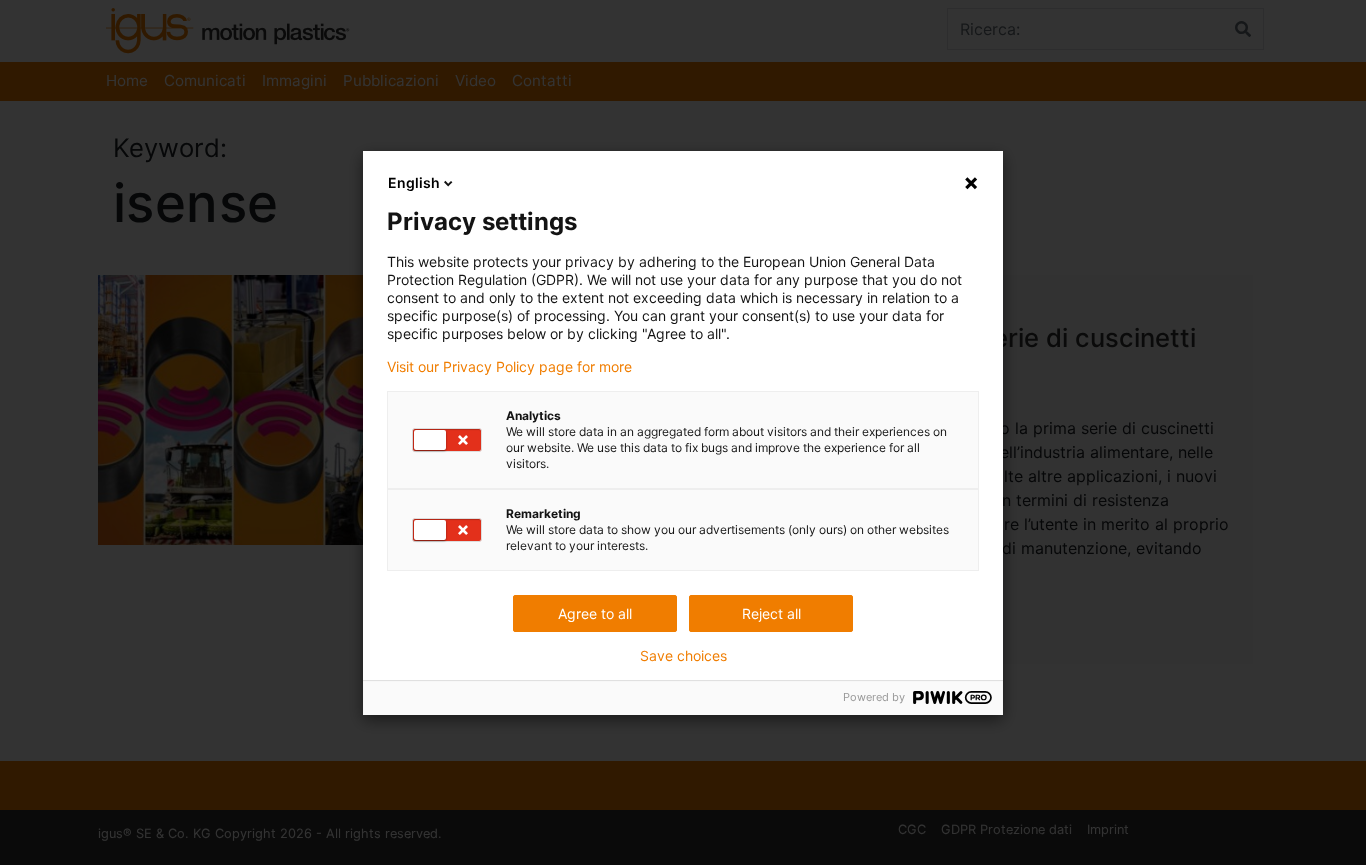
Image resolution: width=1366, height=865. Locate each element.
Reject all (771, 613)
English (414, 182)
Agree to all (595, 613)
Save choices (683, 656)
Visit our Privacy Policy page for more (509, 367)
